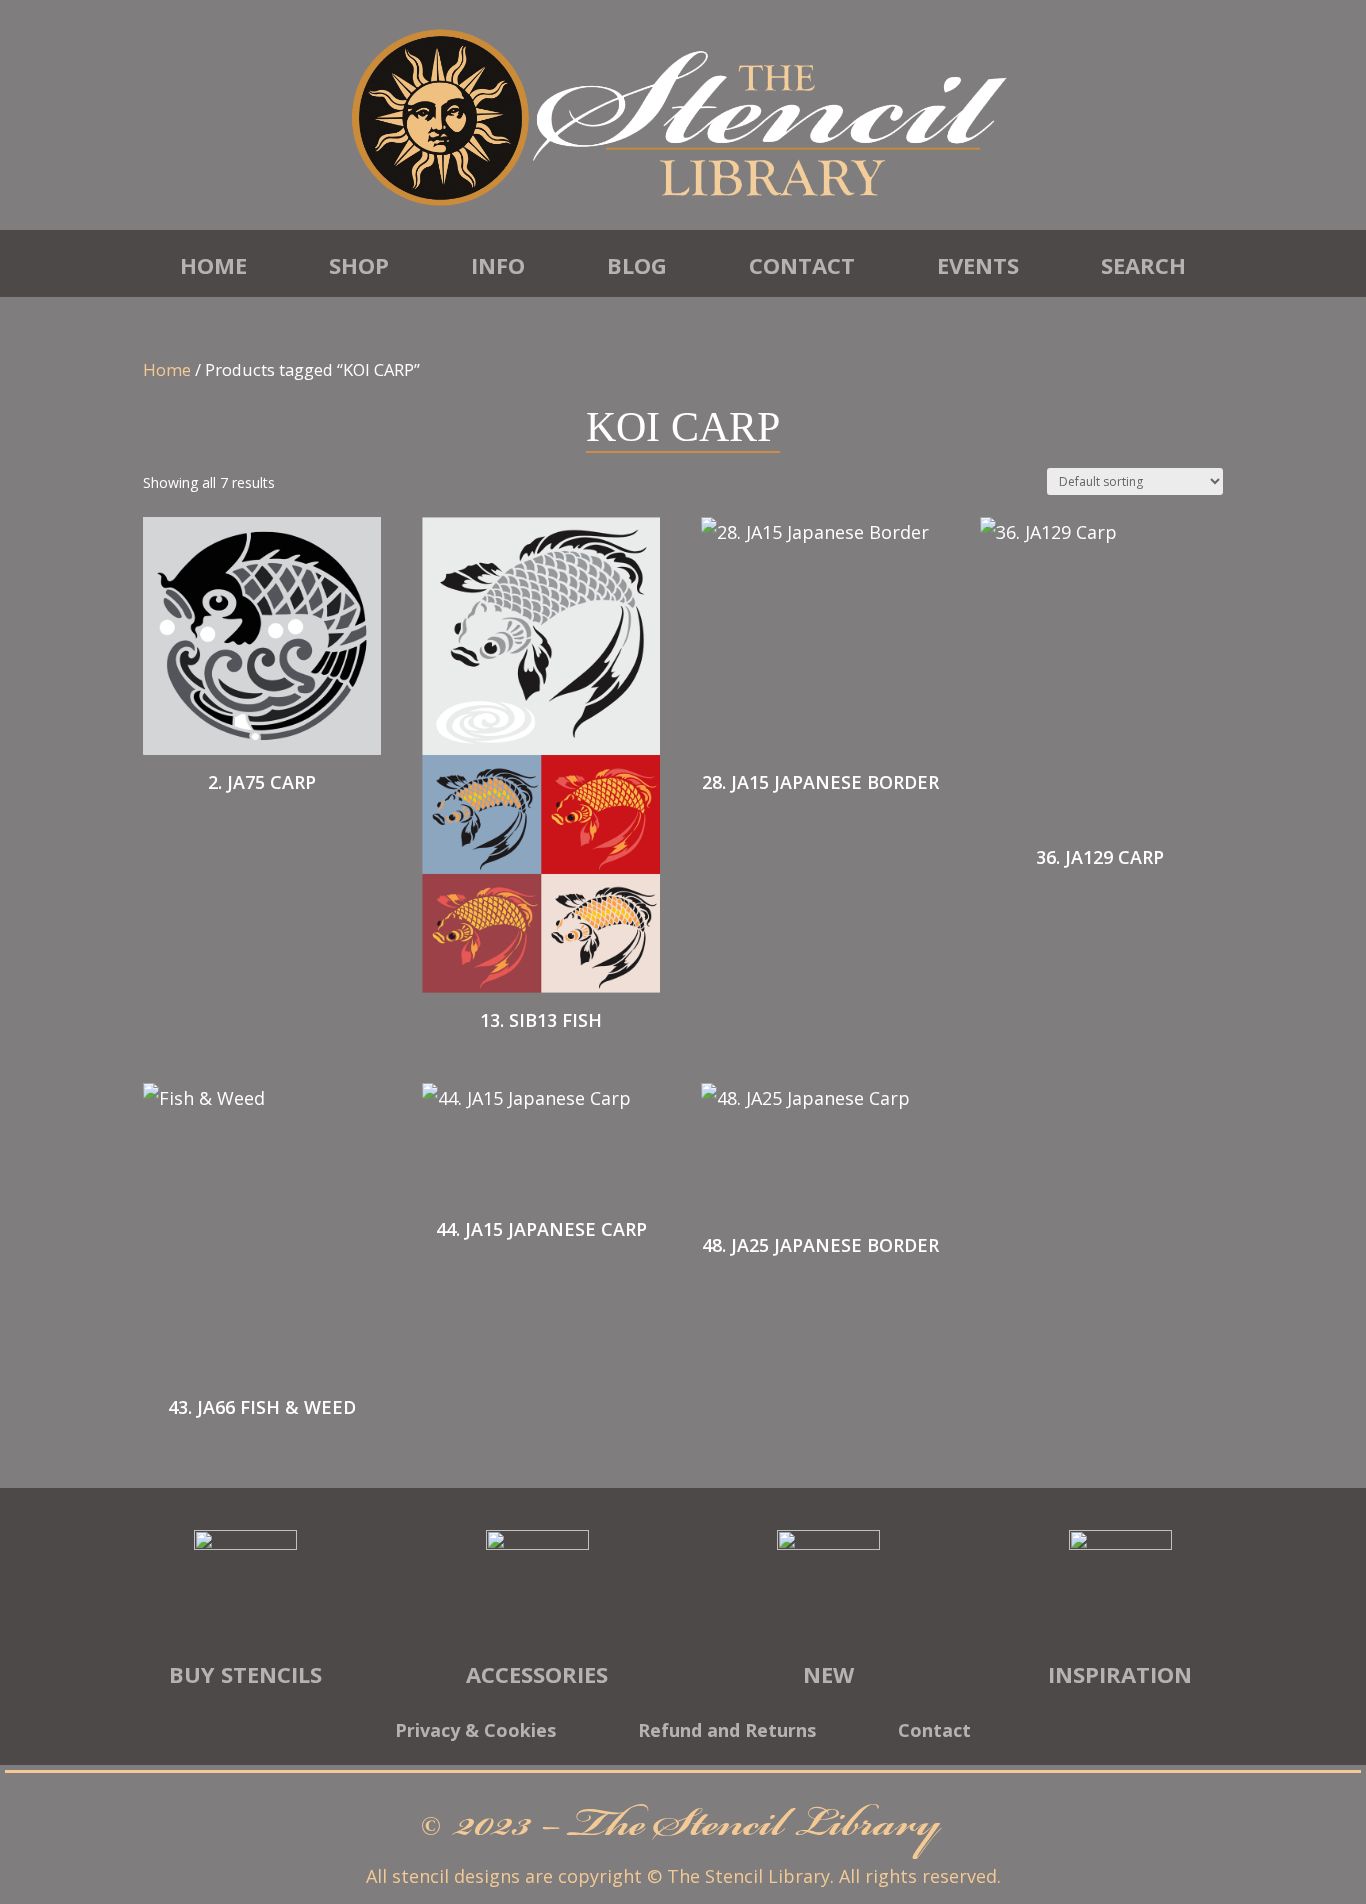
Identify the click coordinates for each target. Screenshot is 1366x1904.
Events (978, 265)
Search (1143, 265)
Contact (802, 265)
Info (498, 265)
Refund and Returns (727, 1732)
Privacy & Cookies (475, 1732)
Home (213, 265)
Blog (637, 265)
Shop (359, 265)
